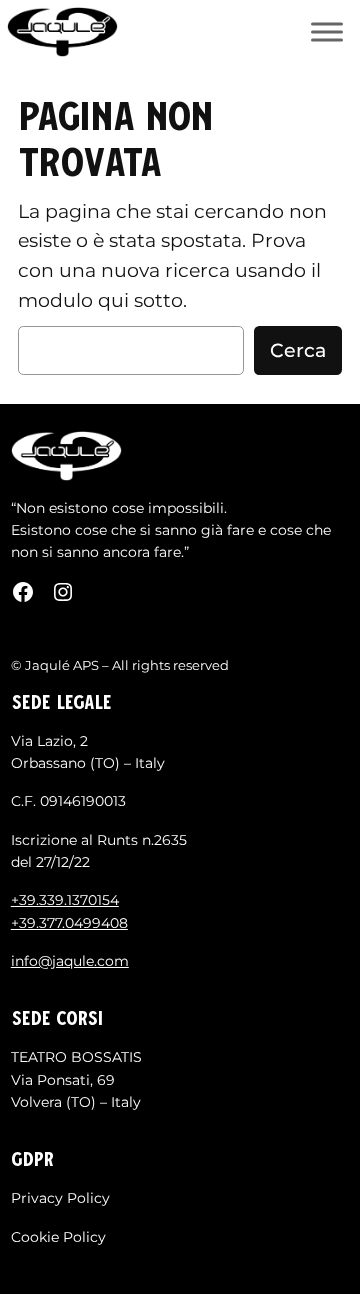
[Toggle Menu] (327, 32)
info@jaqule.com (70, 961)
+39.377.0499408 (69, 923)
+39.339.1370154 (65, 900)
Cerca (298, 350)
